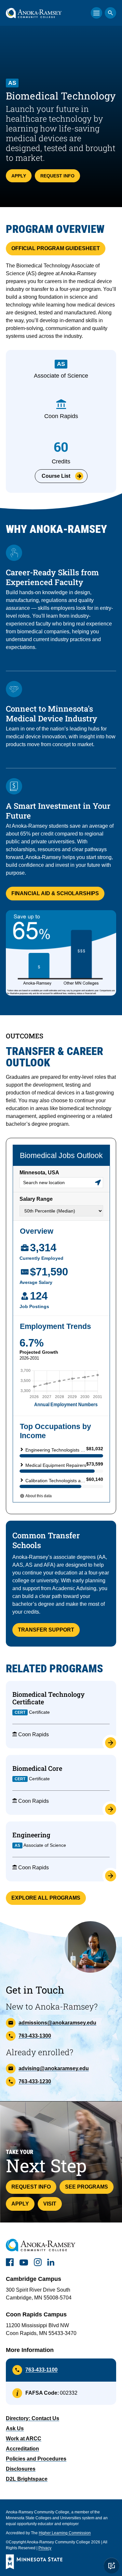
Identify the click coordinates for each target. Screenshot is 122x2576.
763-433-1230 (35, 2081)
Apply (19, 176)
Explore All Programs (46, 1898)
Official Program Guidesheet (56, 248)
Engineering (31, 1835)
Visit (50, 2204)
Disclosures (21, 2469)
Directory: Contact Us (33, 2418)
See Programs (87, 2187)
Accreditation (22, 2449)
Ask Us (15, 2428)
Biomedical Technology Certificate (48, 1698)
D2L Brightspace (27, 2479)
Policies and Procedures (36, 2459)
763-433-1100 (41, 2370)
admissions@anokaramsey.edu (57, 2023)
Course (56, 476)
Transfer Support (46, 1630)
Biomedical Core (37, 1768)
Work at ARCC (24, 2439)
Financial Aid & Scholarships (55, 893)
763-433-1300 (35, 2036)
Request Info (57, 176)
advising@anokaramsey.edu (54, 2068)
